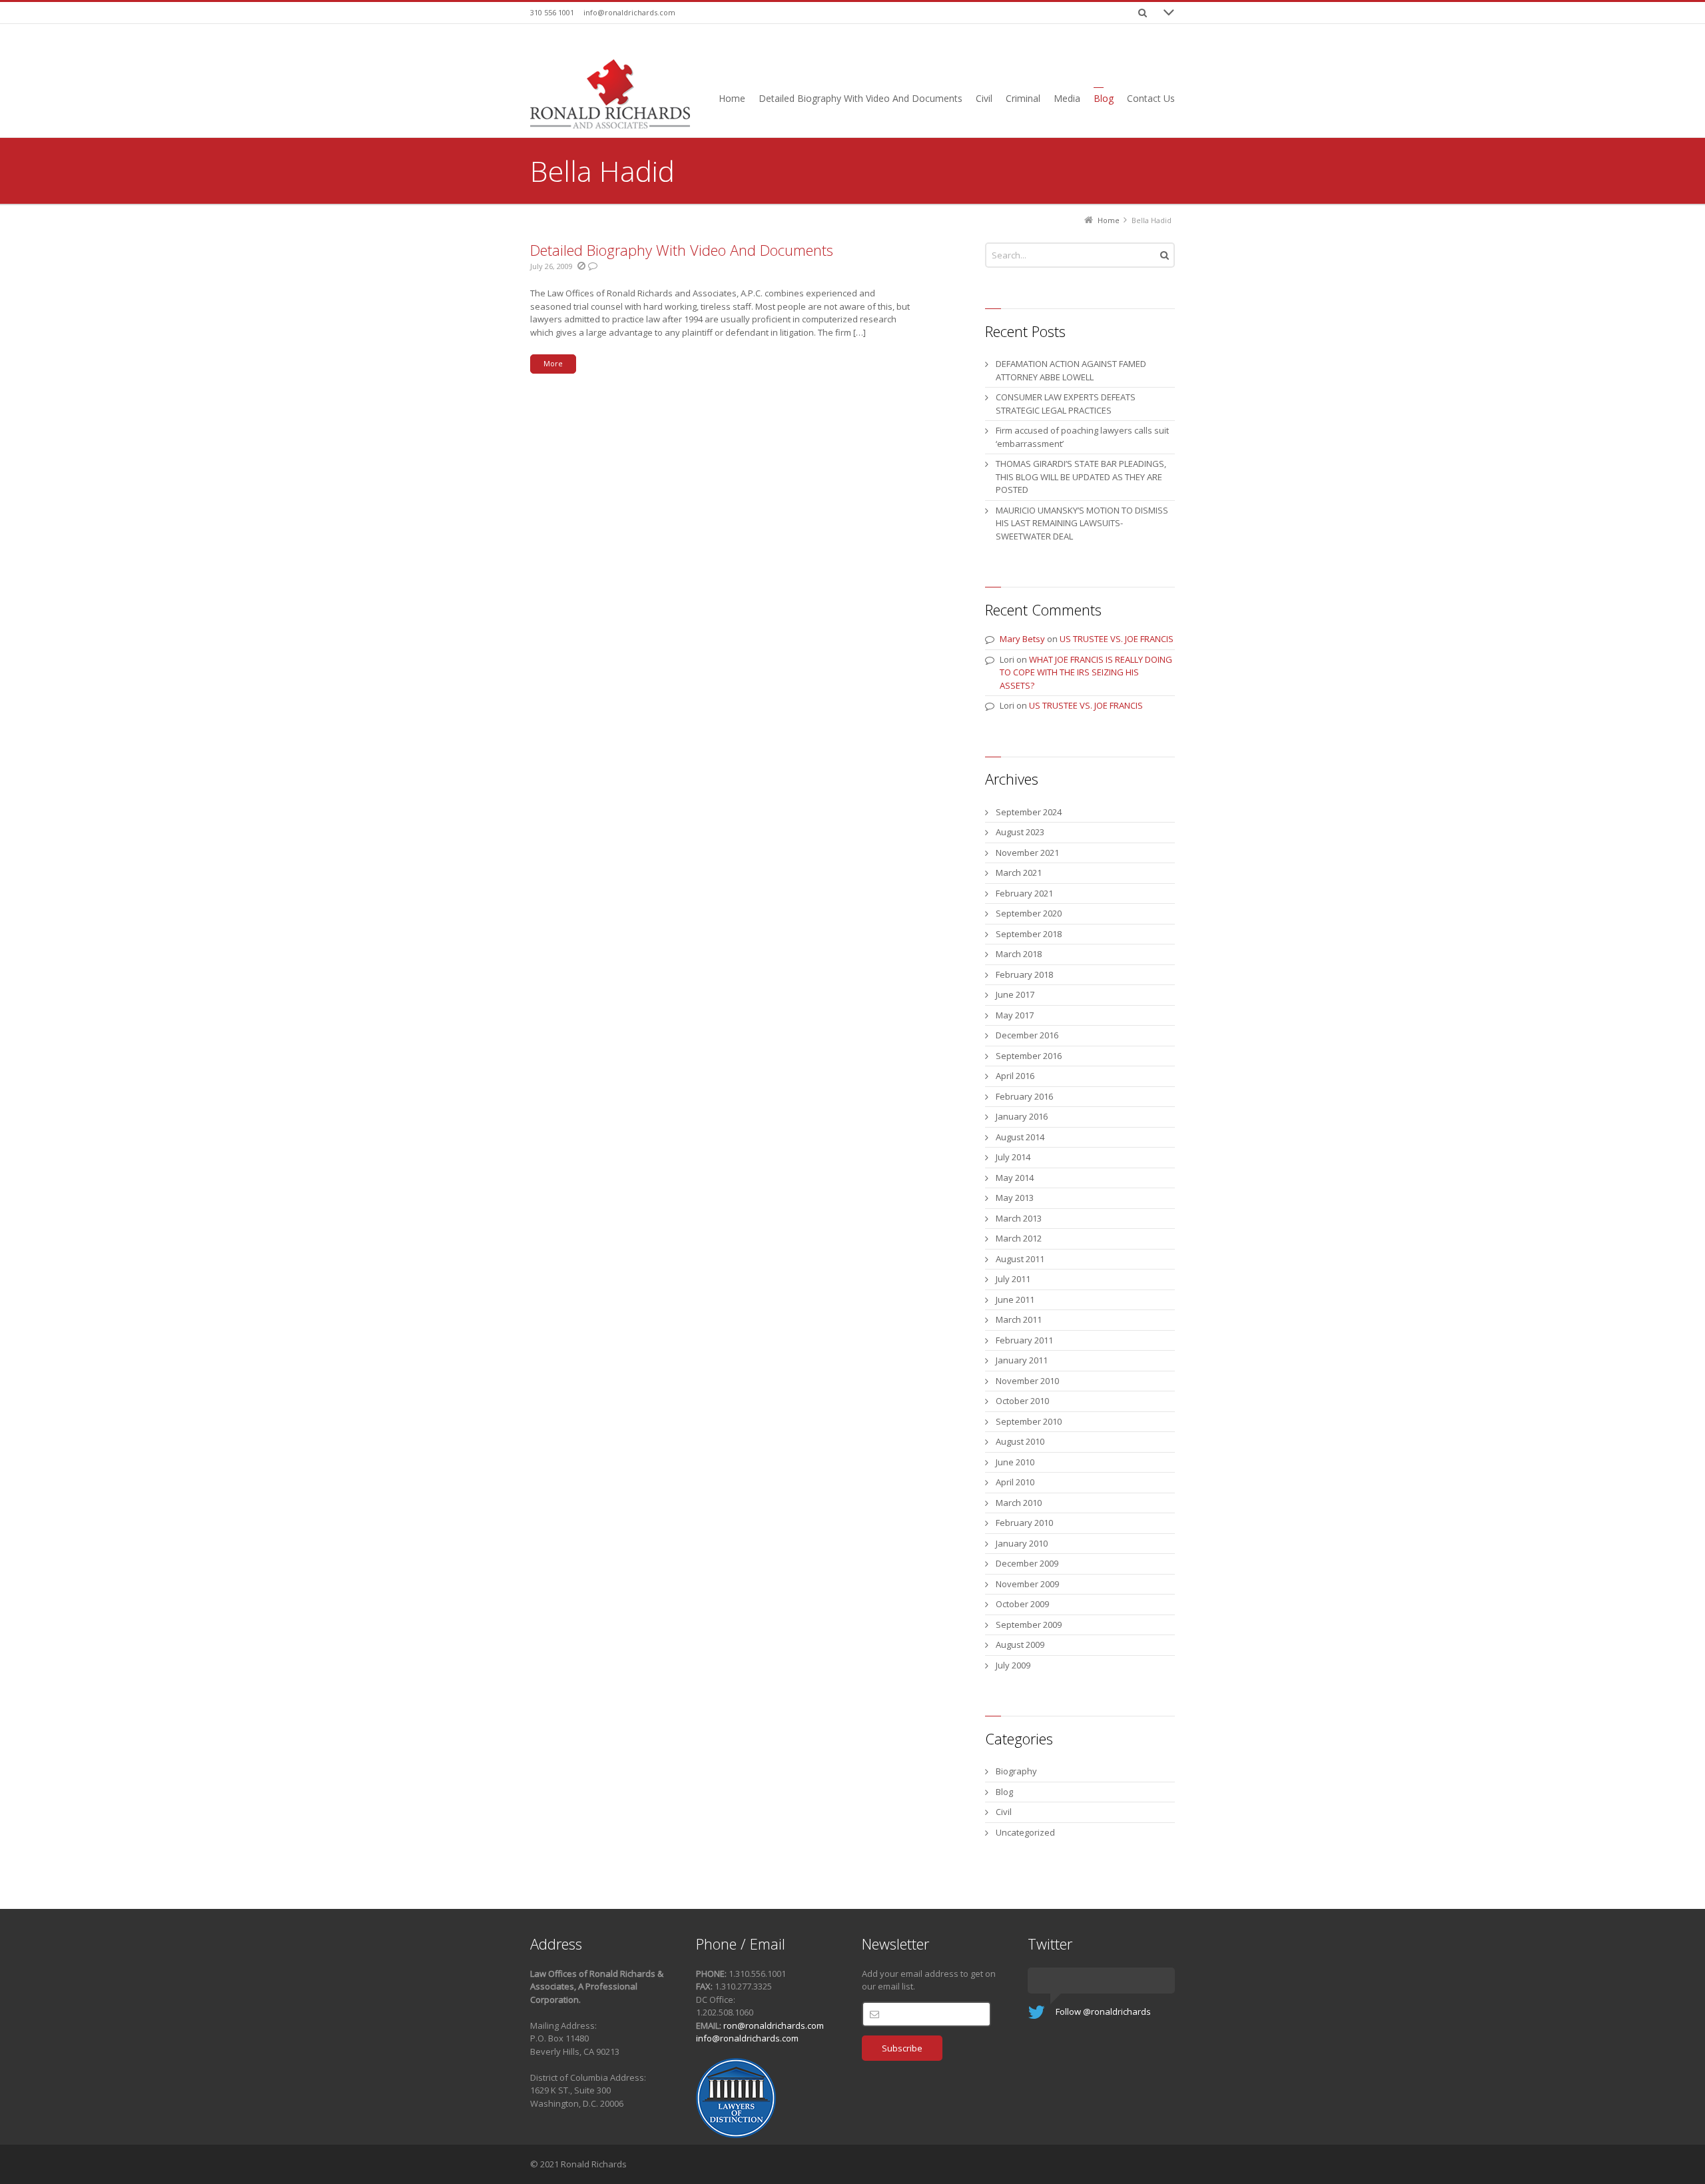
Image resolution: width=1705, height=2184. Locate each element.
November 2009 (1027, 1584)
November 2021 (1027, 853)
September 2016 (1029, 1056)
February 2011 (1024, 1340)
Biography (1016, 1771)
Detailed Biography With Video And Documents (682, 250)
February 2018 (1024, 974)
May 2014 (1015, 1178)
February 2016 (1024, 1096)
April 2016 (1015, 1076)
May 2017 (1015, 1015)
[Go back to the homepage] (610, 94)
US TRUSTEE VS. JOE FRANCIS (1117, 639)
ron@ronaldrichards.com (774, 2025)
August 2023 (1020, 832)
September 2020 (1029, 913)
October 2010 (1022, 1401)
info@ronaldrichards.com (629, 12)
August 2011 (1020, 1259)
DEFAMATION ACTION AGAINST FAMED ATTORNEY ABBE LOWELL (1071, 370)
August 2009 (1020, 1644)
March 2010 (1019, 1503)
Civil (1004, 1812)
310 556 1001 (552, 12)
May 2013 (1015, 1198)
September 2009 (1029, 1625)
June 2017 (1015, 994)
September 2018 (1029, 934)
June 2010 (1015, 1462)
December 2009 (1027, 1563)
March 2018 (1019, 954)
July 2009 (1013, 1665)
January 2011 (1022, 1360)
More (553, 363)
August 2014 (1020, 1137)
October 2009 (1022, 1604)
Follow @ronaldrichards (1103, 2011)
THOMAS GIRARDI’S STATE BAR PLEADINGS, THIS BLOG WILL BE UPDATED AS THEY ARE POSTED (1081, 477)
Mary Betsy (1022, 639)
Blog (1004, 1792)
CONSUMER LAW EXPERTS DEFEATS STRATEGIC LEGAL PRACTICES (1066, 404)
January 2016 (1022, 1116)
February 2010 (1024, 1523)
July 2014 (1013, 1157)
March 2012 (1019, 1238)
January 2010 (1022, 1543)
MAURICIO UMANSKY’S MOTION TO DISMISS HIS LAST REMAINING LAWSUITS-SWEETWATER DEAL (1082, 523)
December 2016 (1027, 1035)
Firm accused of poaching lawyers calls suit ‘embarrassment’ (1082, 437)
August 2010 (1020, 1441)
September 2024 (1029, 812)
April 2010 (1015, 1482)
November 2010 (1027, 1381)
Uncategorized (1025, 1832)
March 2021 (1019, 873)
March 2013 (1019, 1218)
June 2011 (1015, 1299)
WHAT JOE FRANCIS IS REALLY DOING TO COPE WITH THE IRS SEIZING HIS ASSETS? (1086, 672)
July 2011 (1013, 1279)
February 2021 (1024, 893)
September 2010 (1029, 1421)
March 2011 (1019, 1319)
